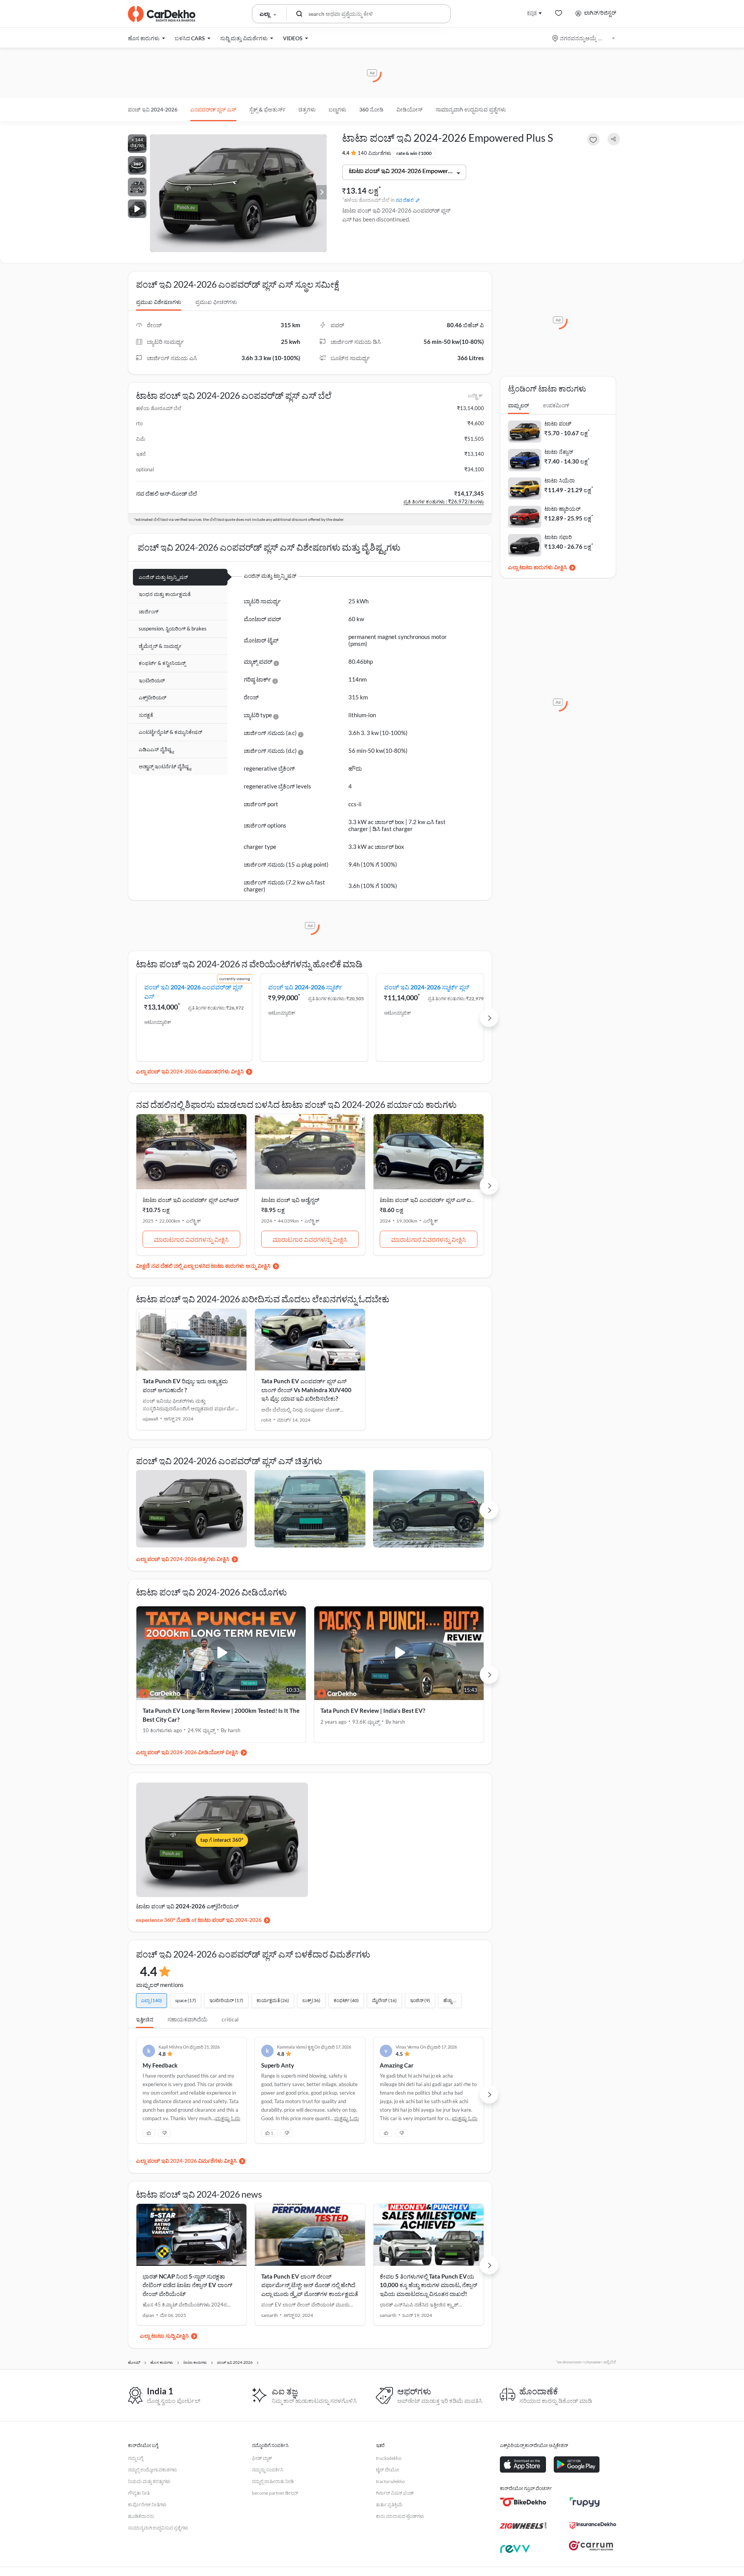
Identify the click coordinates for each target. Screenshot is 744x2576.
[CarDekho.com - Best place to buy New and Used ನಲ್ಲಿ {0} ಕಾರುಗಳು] (162, 14)
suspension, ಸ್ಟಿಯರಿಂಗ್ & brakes (173, 629)
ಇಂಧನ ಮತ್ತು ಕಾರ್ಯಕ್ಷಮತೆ (165, 594)
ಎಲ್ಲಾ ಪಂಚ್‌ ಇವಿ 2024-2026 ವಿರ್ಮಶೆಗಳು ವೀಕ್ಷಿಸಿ (186, 2161)
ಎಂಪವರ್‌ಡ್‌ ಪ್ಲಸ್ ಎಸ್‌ (213, 109)
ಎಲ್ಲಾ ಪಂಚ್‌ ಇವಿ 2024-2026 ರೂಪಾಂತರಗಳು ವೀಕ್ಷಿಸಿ (190, 1071)
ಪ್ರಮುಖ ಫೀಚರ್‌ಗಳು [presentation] (216, 302)
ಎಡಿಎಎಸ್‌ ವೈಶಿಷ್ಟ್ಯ (156, 749)
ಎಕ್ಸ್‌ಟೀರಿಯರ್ (152, 697)
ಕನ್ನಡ (532, 13)
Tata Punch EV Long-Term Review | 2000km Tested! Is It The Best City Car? (221, 1715)
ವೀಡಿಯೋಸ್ (410, 109)
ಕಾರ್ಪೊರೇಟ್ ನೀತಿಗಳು (147, 2505)
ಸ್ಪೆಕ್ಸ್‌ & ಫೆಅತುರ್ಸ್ (267, 109)
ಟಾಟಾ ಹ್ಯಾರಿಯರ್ (562, 509)
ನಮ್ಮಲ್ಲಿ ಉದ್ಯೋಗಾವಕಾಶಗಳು (152, 2470)
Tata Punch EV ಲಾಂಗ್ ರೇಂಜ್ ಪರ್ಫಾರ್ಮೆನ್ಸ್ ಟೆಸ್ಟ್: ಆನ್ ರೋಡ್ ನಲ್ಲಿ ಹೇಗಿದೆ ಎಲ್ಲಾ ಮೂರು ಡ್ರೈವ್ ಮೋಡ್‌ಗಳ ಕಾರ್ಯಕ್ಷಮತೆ (310, 2285)
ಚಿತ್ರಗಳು (307, 109)
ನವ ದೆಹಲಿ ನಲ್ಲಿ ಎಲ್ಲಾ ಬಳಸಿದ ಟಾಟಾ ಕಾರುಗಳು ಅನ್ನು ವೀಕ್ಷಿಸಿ (211, 1266)
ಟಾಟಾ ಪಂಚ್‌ (558, 423)
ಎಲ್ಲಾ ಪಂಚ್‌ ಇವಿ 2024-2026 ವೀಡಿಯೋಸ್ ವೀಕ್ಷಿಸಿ (187, 1752)
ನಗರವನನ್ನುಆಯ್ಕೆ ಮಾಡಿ (584, 38)
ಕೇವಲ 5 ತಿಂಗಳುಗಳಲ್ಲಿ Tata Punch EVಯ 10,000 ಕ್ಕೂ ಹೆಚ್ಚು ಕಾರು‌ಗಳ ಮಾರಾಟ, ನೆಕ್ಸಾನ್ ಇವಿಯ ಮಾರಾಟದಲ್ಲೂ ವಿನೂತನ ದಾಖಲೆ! (429, 2285)
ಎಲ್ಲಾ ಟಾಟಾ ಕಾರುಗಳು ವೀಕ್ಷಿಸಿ (537, 567)
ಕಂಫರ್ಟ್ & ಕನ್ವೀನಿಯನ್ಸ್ (162, 663)
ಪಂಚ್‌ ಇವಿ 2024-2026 (153, 109)
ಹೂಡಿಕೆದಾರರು (141, 2516)
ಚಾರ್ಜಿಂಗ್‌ (149, 611)
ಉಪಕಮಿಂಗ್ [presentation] (556, 405)
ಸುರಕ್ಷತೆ (146, 715)
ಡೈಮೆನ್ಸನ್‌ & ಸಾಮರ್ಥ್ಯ (160, 646)
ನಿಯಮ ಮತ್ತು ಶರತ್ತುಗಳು (149, 2481)
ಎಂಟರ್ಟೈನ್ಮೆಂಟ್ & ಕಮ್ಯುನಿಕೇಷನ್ (170, 732)
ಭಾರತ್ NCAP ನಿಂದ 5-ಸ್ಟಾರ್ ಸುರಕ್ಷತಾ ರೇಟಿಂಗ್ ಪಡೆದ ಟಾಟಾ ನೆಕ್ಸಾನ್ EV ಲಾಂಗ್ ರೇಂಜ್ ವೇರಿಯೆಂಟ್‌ (188, 2285)
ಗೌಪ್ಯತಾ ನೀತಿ (139, 2493)
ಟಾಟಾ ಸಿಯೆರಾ (560, 480)
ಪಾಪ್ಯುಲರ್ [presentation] (518, 405)
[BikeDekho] (523, 2502)
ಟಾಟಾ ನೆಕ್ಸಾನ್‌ (559, 452)
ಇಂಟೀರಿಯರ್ (152, 680)
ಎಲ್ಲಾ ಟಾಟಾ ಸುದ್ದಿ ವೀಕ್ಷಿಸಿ (164, 2336)
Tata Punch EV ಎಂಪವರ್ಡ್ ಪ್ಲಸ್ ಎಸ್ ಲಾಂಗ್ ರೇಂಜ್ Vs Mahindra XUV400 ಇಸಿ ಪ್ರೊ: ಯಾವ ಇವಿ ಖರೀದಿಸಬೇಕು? (306, 1390)
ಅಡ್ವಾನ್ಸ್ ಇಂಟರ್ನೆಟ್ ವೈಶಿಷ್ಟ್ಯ (165, 766)
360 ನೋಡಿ (371, 109)
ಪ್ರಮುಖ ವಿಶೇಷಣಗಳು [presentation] (159, 302)
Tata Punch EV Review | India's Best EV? (373, 1710)
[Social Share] (614, 139)
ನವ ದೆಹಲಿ (405, 200)
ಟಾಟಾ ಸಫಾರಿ (558, 537)
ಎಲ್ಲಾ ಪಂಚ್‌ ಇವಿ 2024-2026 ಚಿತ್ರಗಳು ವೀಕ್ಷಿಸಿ (183, 1559)
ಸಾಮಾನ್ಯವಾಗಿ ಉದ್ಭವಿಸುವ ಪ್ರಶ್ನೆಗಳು (471, 109)
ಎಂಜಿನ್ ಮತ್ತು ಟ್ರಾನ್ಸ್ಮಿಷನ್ (163, 577)
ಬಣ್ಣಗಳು (338, 109)
